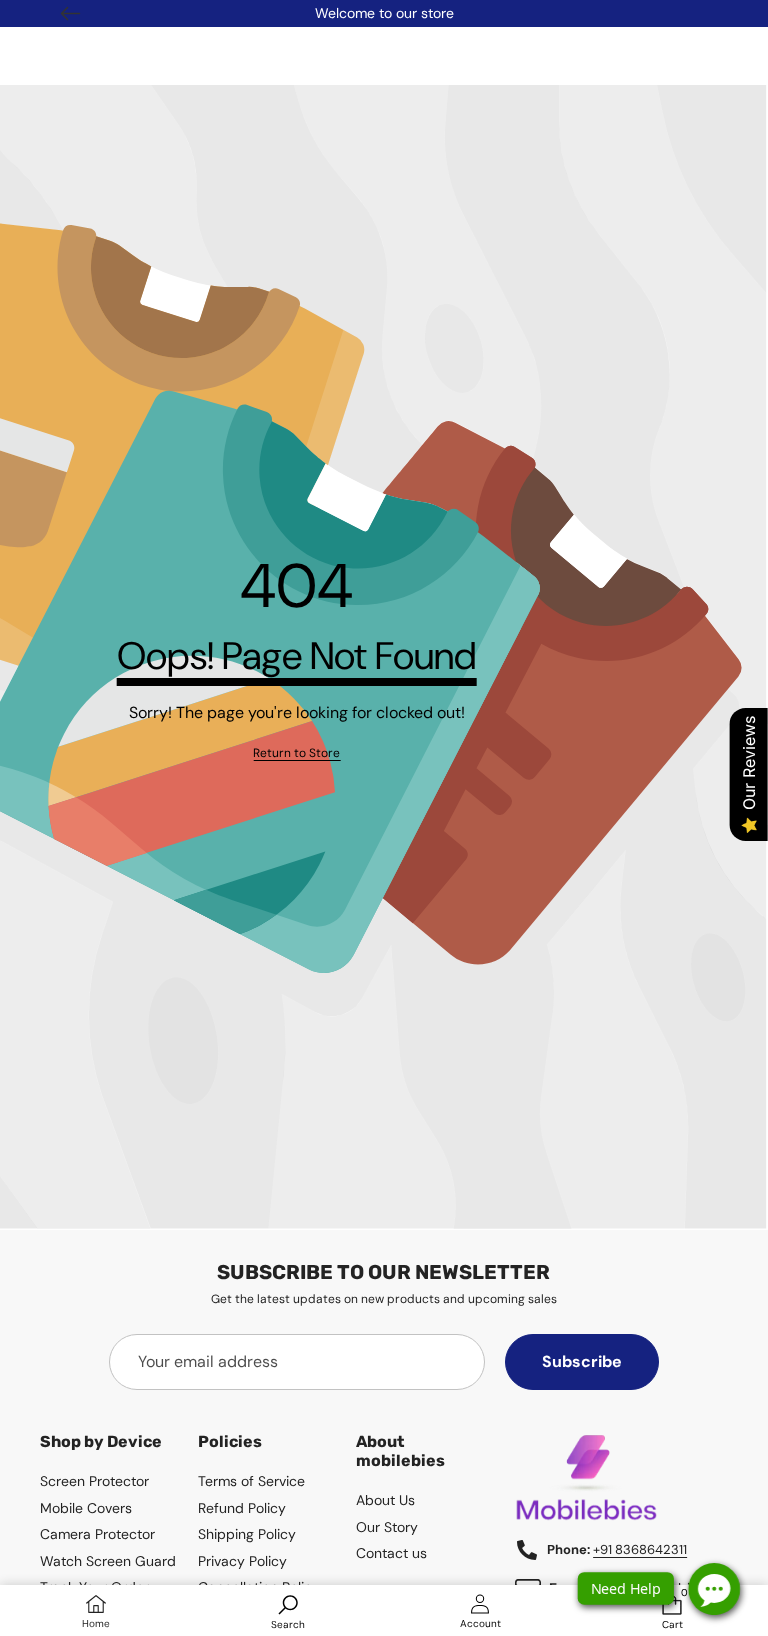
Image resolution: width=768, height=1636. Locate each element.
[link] (296, 753)
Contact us (391, 1553)
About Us (385, 1500)
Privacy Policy (242, 1561)
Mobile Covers (86, 1508)
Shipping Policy (247, 1534)
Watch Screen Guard (108, 1561)
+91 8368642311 (640, 1549)
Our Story (387, 1527)
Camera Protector (97, 1534)
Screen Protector (94, 1481)
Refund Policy (242, 1508)
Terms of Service (251, 1481)
